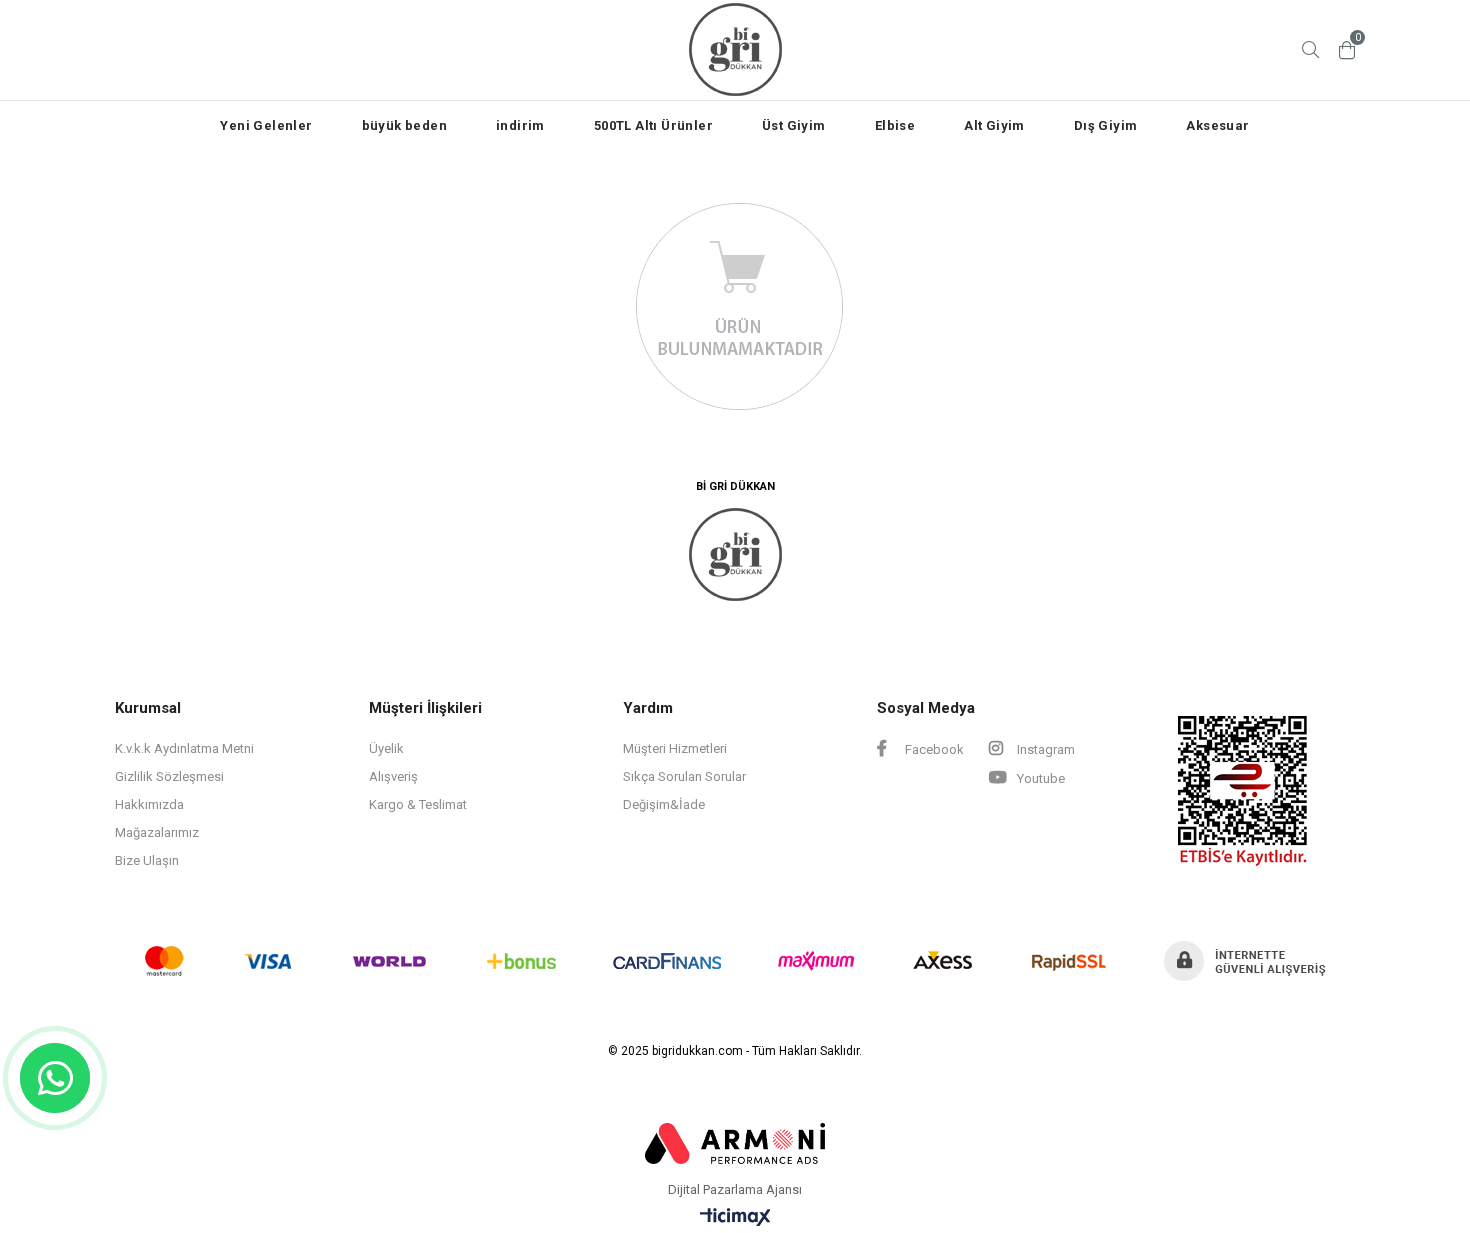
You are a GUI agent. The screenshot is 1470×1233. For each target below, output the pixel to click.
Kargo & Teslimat (418, 804)
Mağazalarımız (157, 832)
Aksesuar (1217, 125)
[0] (1347, 50)
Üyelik (386, 748)
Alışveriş (393, 776)
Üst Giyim (794, 125)
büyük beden (404, 125)
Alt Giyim (994, 125)
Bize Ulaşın (147, 860)
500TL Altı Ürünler (653, 125)
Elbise (895, 125)
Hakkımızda (149, 804)
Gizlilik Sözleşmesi (169, 776)
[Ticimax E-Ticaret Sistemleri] (735, 1218)
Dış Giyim (1106, 125)
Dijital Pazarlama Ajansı (735, 1190)
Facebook (933, 749)
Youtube (1039, 778)
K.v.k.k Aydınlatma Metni (184, 748)
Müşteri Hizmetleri (675, 748)
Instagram (1044, 749)
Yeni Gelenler (266, 125)
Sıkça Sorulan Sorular (684, 776)
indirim (520, 125)
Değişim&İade (664, 804)
